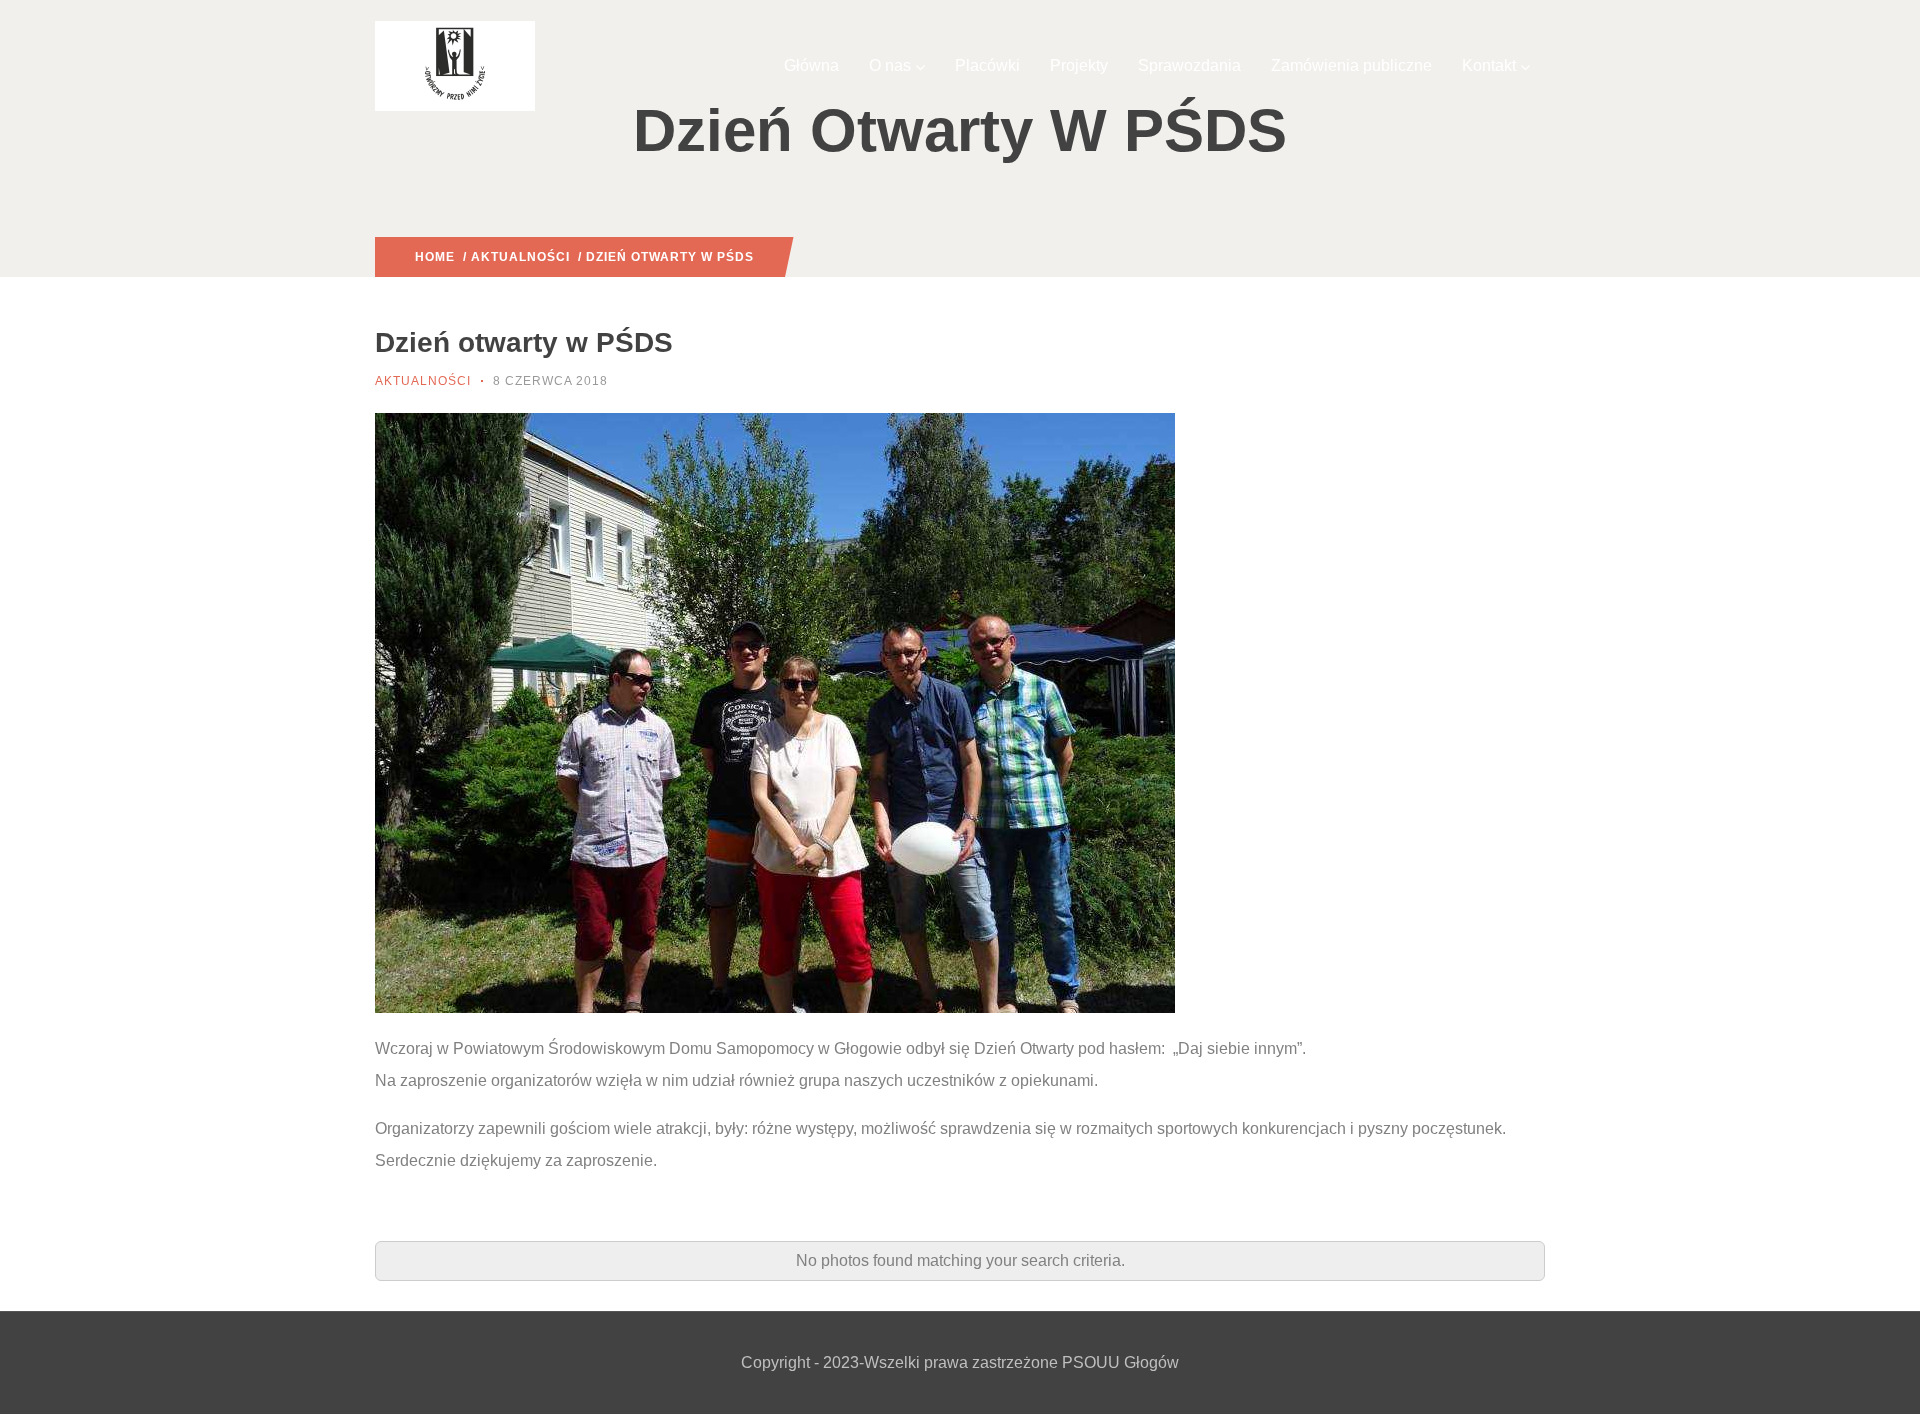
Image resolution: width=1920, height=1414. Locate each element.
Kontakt (1489, 65)
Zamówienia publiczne (1351, 65)
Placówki (987, 65)
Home (435, 257)
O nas (890, 65)
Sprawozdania (1189, 65)
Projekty (1079, 65)
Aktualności (520, 257)
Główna (811, 65)
